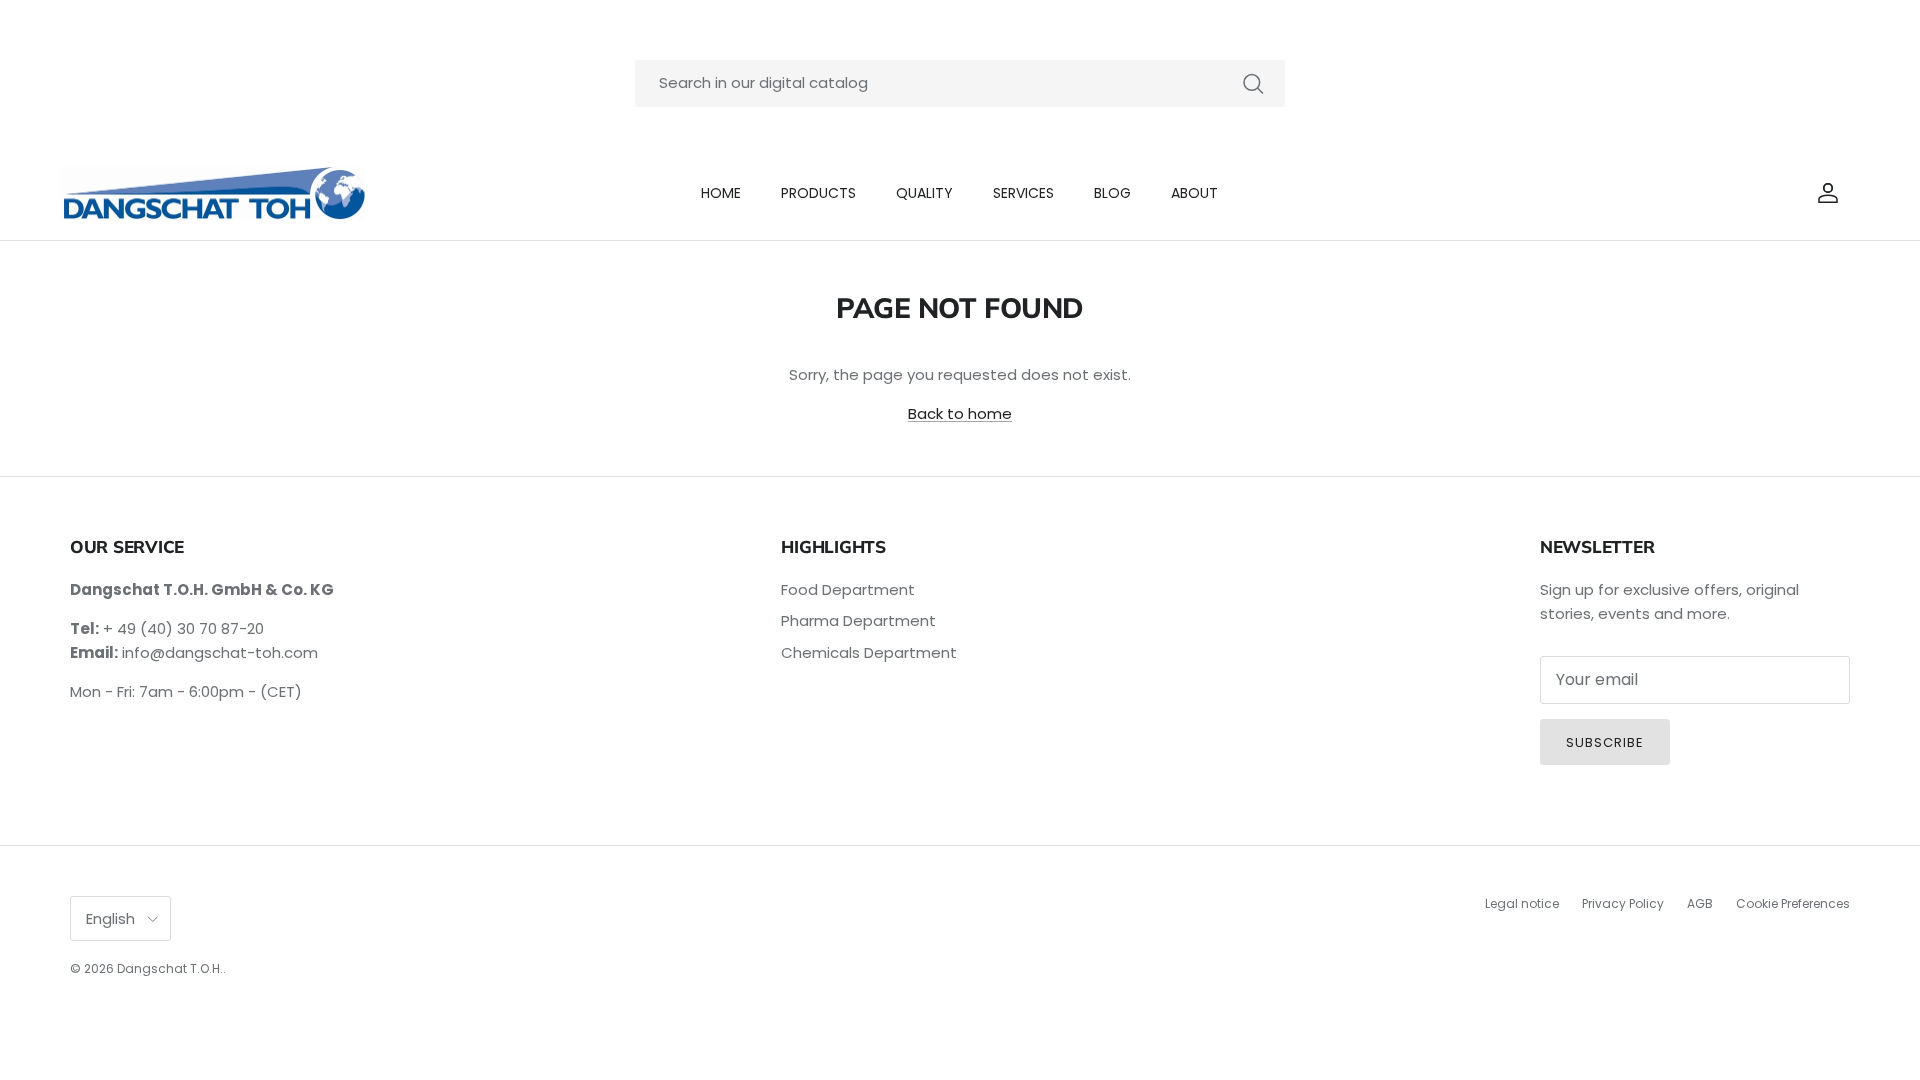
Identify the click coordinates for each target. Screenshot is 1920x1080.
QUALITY (924, 193)
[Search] (1253, 83)
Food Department (848, 589)
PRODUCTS (818, 193)
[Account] (1824, 193)
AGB (1700, 903)
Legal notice (1522, 903)
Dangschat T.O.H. (170, 968)
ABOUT (1194, 193)
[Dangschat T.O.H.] (212, 194)
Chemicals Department (869, 652)
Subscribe (1605, 742)
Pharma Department (858, 620)
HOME (721, 193)
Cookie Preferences (1793, 903)
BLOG (1112, 193)
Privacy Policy (1623, 903)
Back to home (960, 413)
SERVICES (1023, 193)
